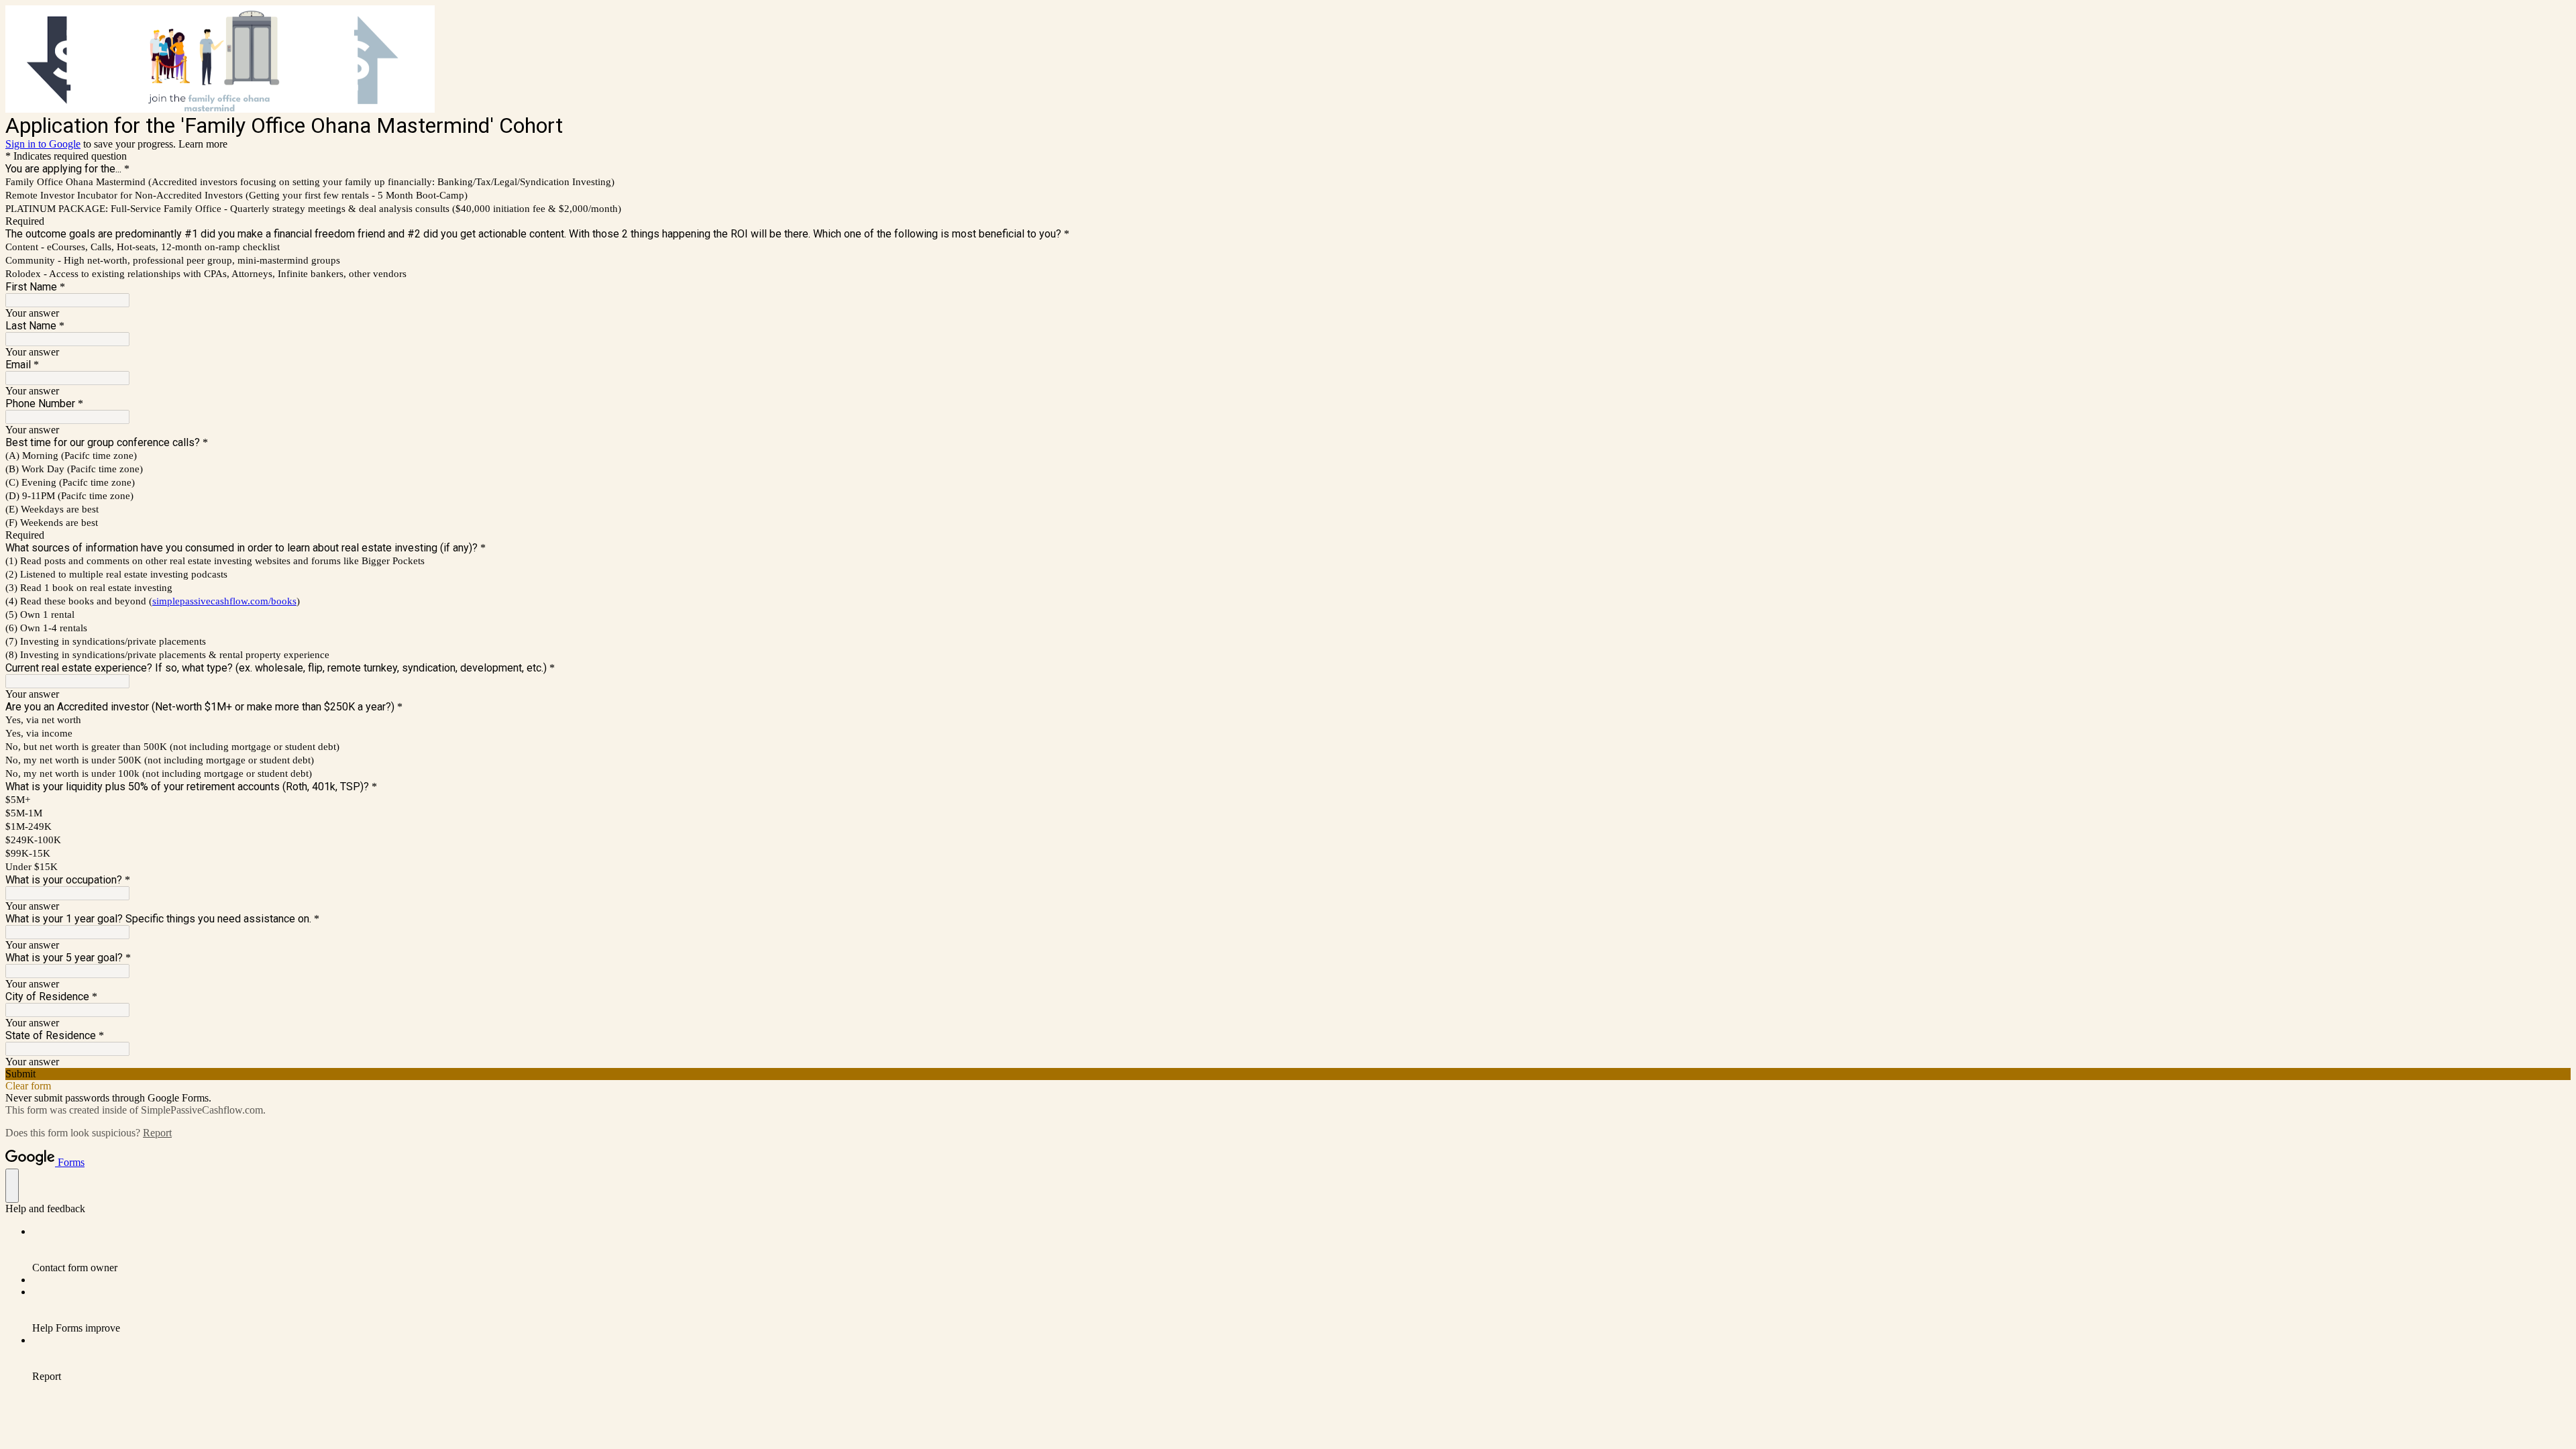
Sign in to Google (43, 144)
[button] (1288, 1074)
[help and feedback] (12, 1186)
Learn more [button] (203, 144)
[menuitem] (1301, 1250)
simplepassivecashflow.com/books (224, 601)
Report (157, 1133)
